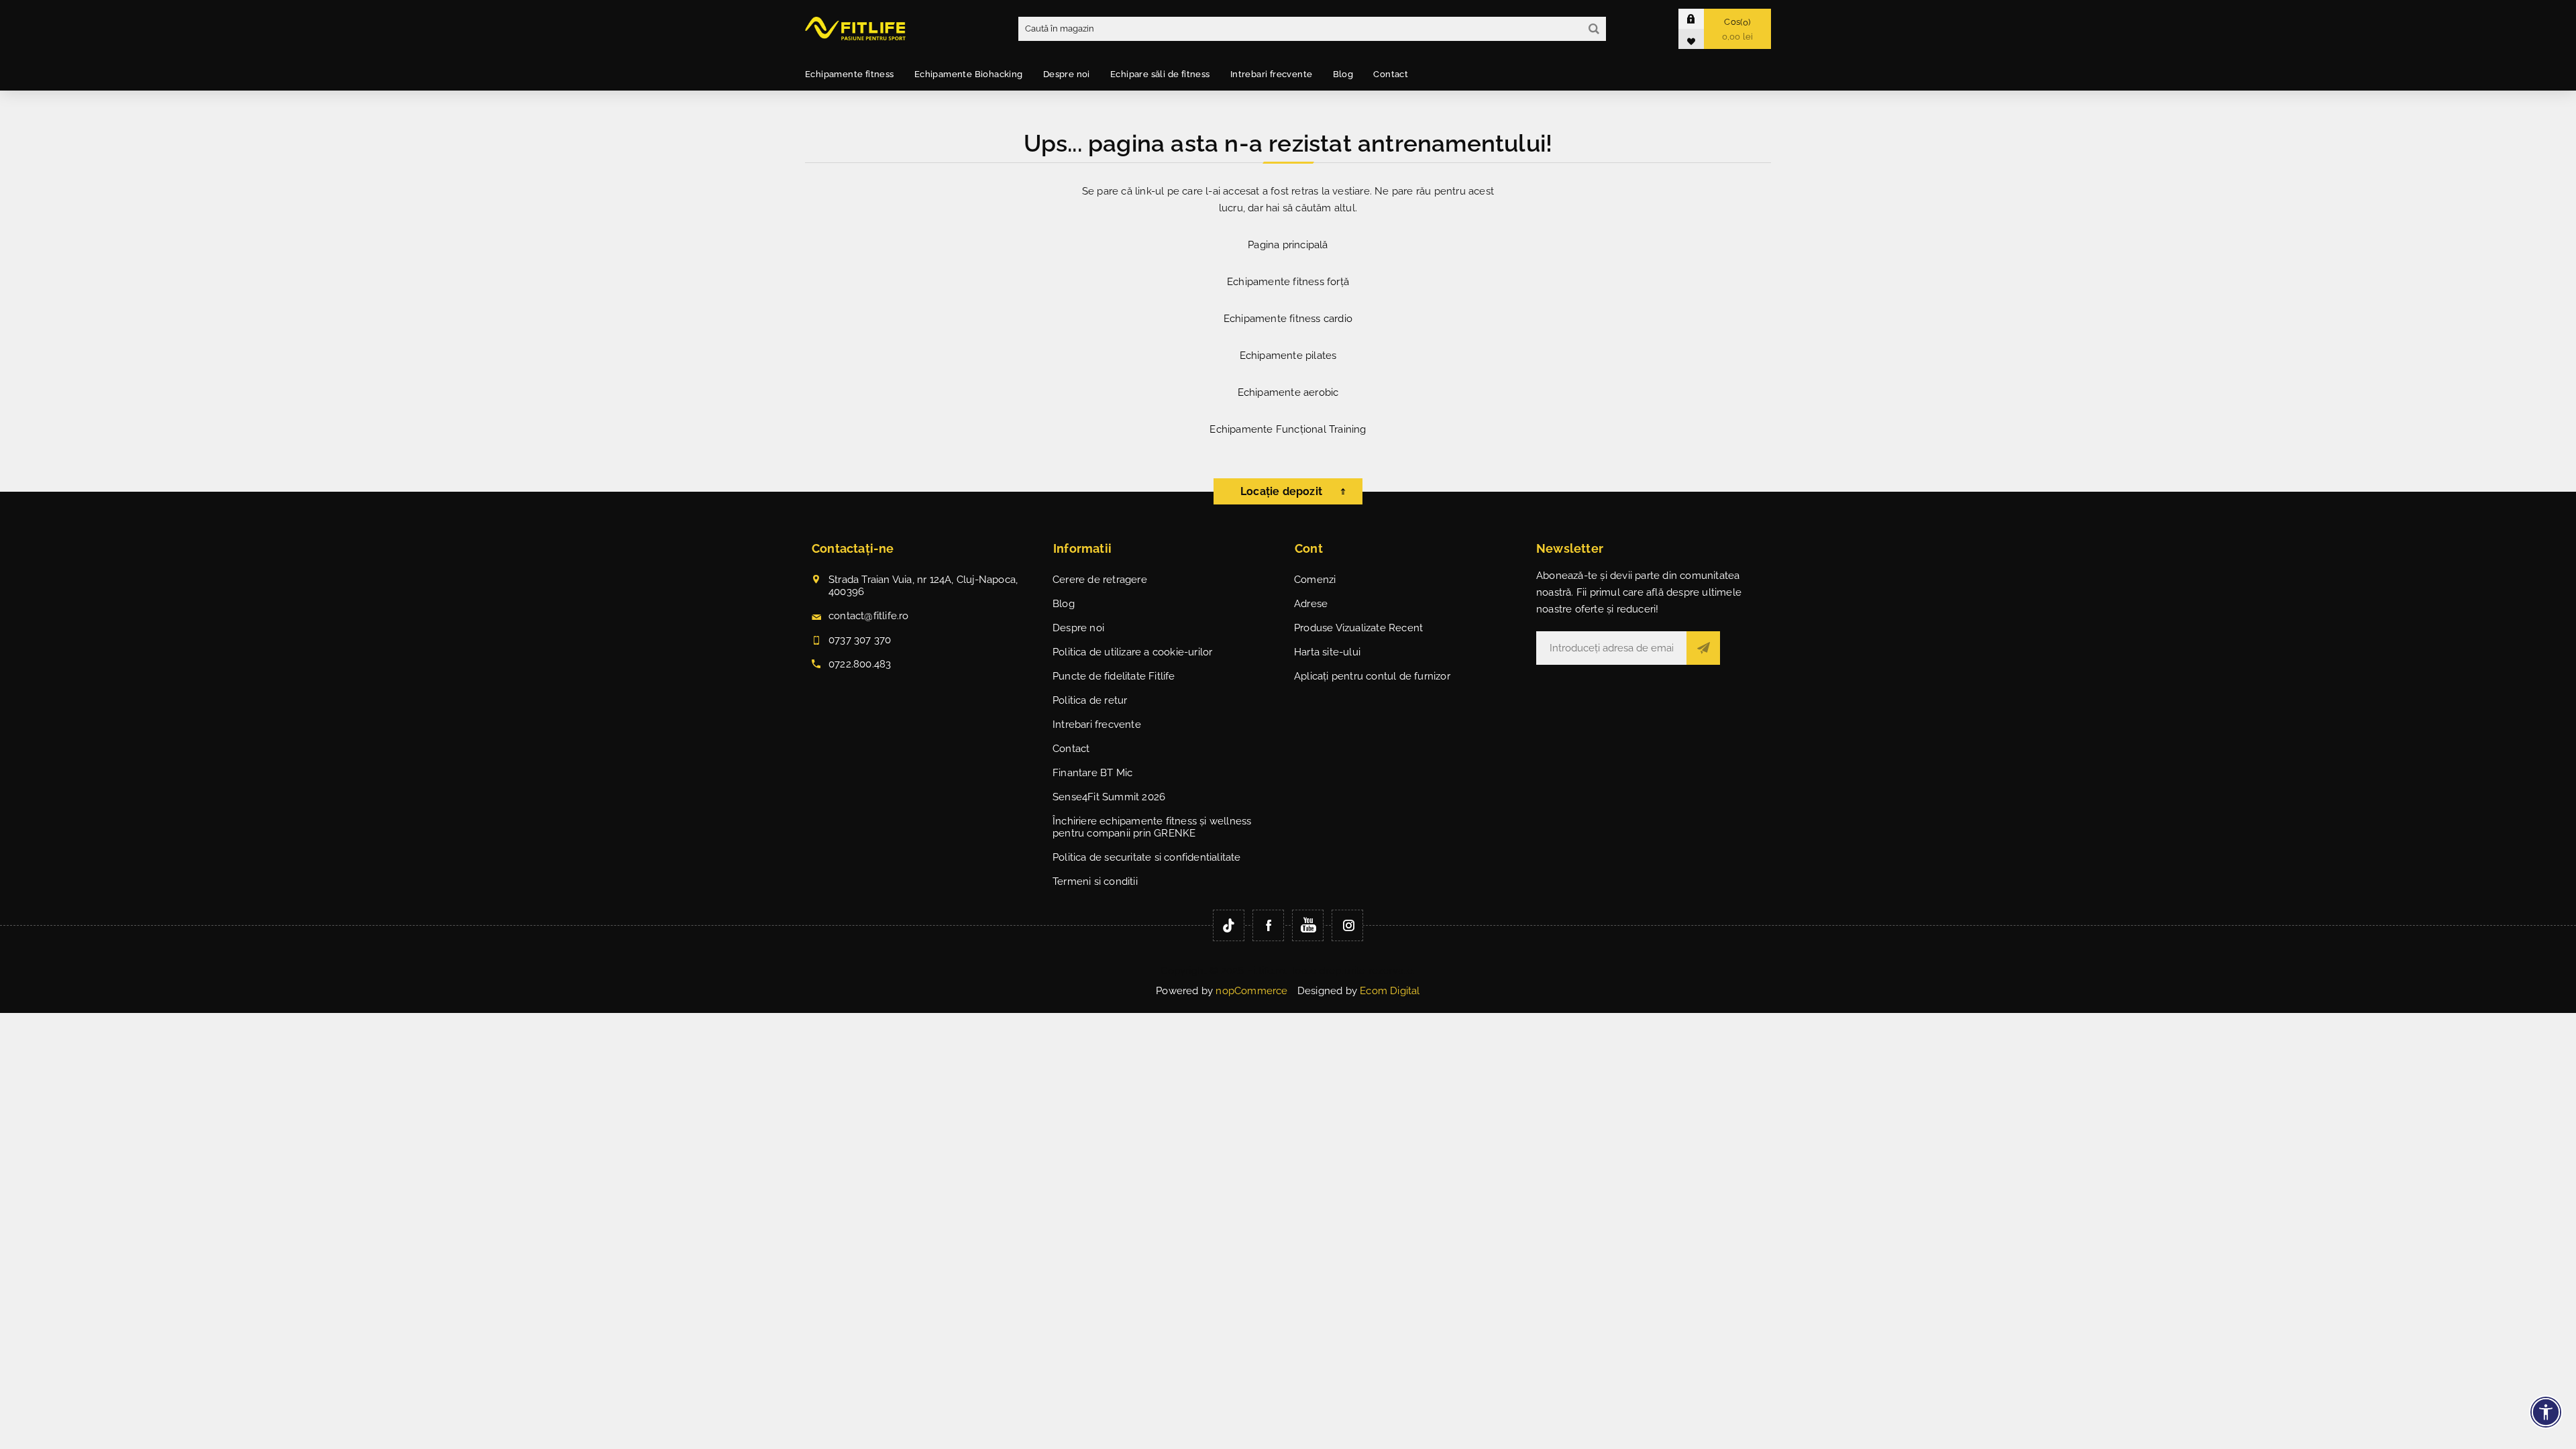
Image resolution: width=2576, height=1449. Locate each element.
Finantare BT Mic (1092, 773)
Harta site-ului (1327, 652)
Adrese (1311, 604)
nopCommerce (1251, 991)
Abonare (1703, 648)
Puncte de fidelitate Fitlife (1114, 676)
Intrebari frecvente (1097, 724)
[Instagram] (1347, 925)
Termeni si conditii (1095, 881)
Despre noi (1078, 628)
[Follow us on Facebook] (1268, 925)
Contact (1071, 749)
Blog (1064, 604)
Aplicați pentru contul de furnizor (1372, 676)
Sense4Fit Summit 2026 (1109, 797)
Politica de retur (1090, 700)
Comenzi (1315, 580)
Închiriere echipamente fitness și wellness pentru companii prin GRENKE (1152, 827)
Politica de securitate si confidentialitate (1147, 857)
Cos (1738, 29)
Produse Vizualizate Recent (1358, 628)
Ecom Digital (1390, 991)
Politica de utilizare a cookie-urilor (1132, 652)
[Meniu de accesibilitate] (2546, 1412)
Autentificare (1701, 18)
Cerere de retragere (1100, 580)
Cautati (1594, 29)
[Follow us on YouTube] (1308, 925)
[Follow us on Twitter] (1229, 925)
